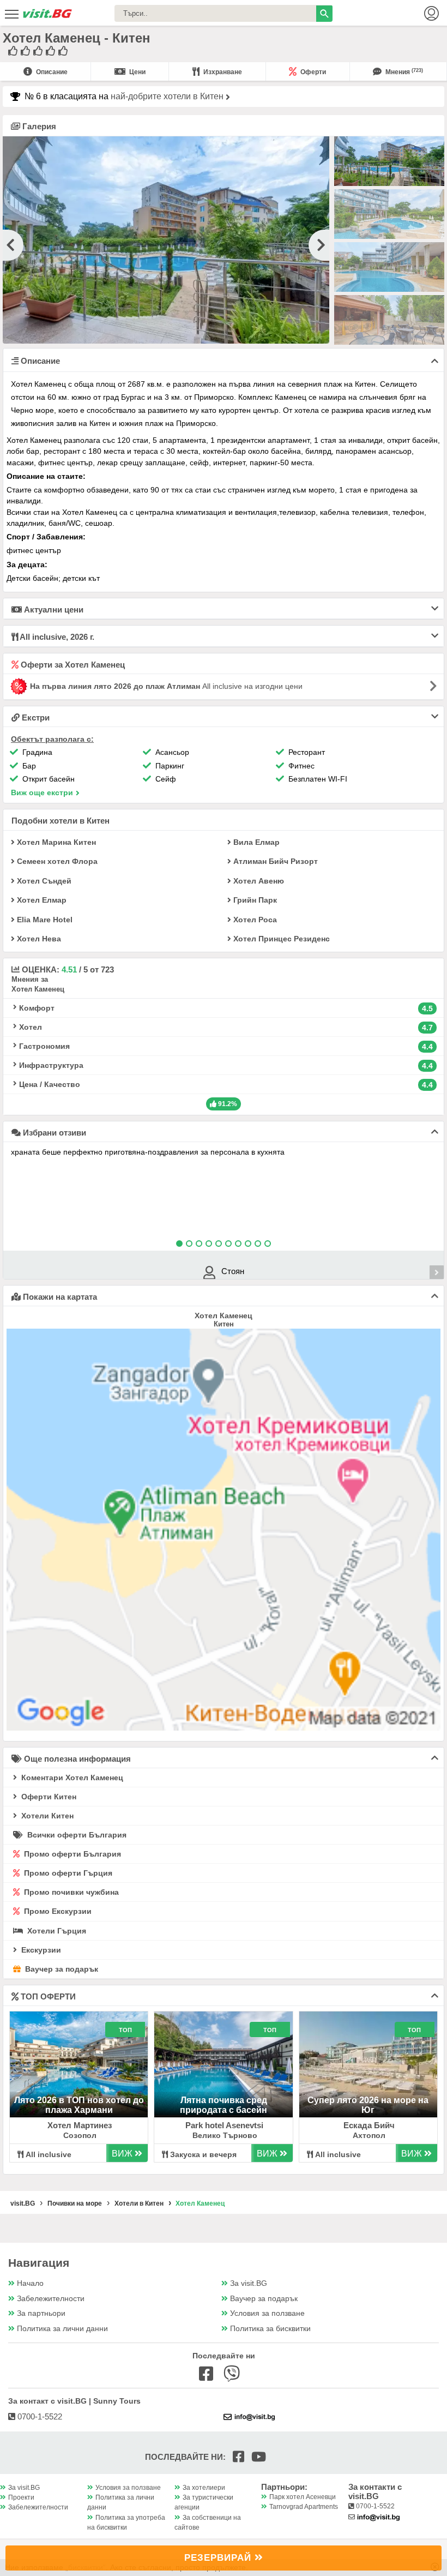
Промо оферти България (71, 1854)
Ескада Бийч (369, 2125)
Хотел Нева (38, 939)
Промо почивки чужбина (70, 1892)
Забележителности (51, 2299)
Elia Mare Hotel (44, 920)
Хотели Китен (46, 1816)
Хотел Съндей (43, 881)
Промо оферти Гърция (67, 1873)
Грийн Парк (254, 900)
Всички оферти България (76, 1835)
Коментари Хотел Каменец (71, 1778)
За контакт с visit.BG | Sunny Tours (74, 2401)
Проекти (21, 2497)
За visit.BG (249, 2283)
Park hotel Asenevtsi (224, 2125)
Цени (137, 72)
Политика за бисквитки (270, 2329)
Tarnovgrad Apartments (304, 2507)
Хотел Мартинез (80, 2125)
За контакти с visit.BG (375, 2491)
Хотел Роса (254, 920)
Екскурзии (40, 1950)
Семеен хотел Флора (56, 861)
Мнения (403, 72)
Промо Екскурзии (57, 1911)
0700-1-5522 (39, 2416)
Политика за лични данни (62, 2329)
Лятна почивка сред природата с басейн (224, 2105)
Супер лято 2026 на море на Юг (368, 2105)
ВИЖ (123, 2154)
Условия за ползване (267, 2313)
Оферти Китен (48, 1797)
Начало (30, 2283)
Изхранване (222, 72)
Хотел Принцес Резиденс (280, 939)
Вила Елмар (255, 842)
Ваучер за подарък (61, 1969)
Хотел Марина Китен (55, 842)
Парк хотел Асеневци (303, 2497)
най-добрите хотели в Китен (168, 96)
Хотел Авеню (258, 881)
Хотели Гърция (56, 1931)
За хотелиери (204, 2488)
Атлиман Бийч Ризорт (274, 861)
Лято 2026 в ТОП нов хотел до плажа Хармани (79, 2105)
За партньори (41, 2313)
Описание (51, 72)
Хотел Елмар (41, 900)
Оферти (312, 72)
